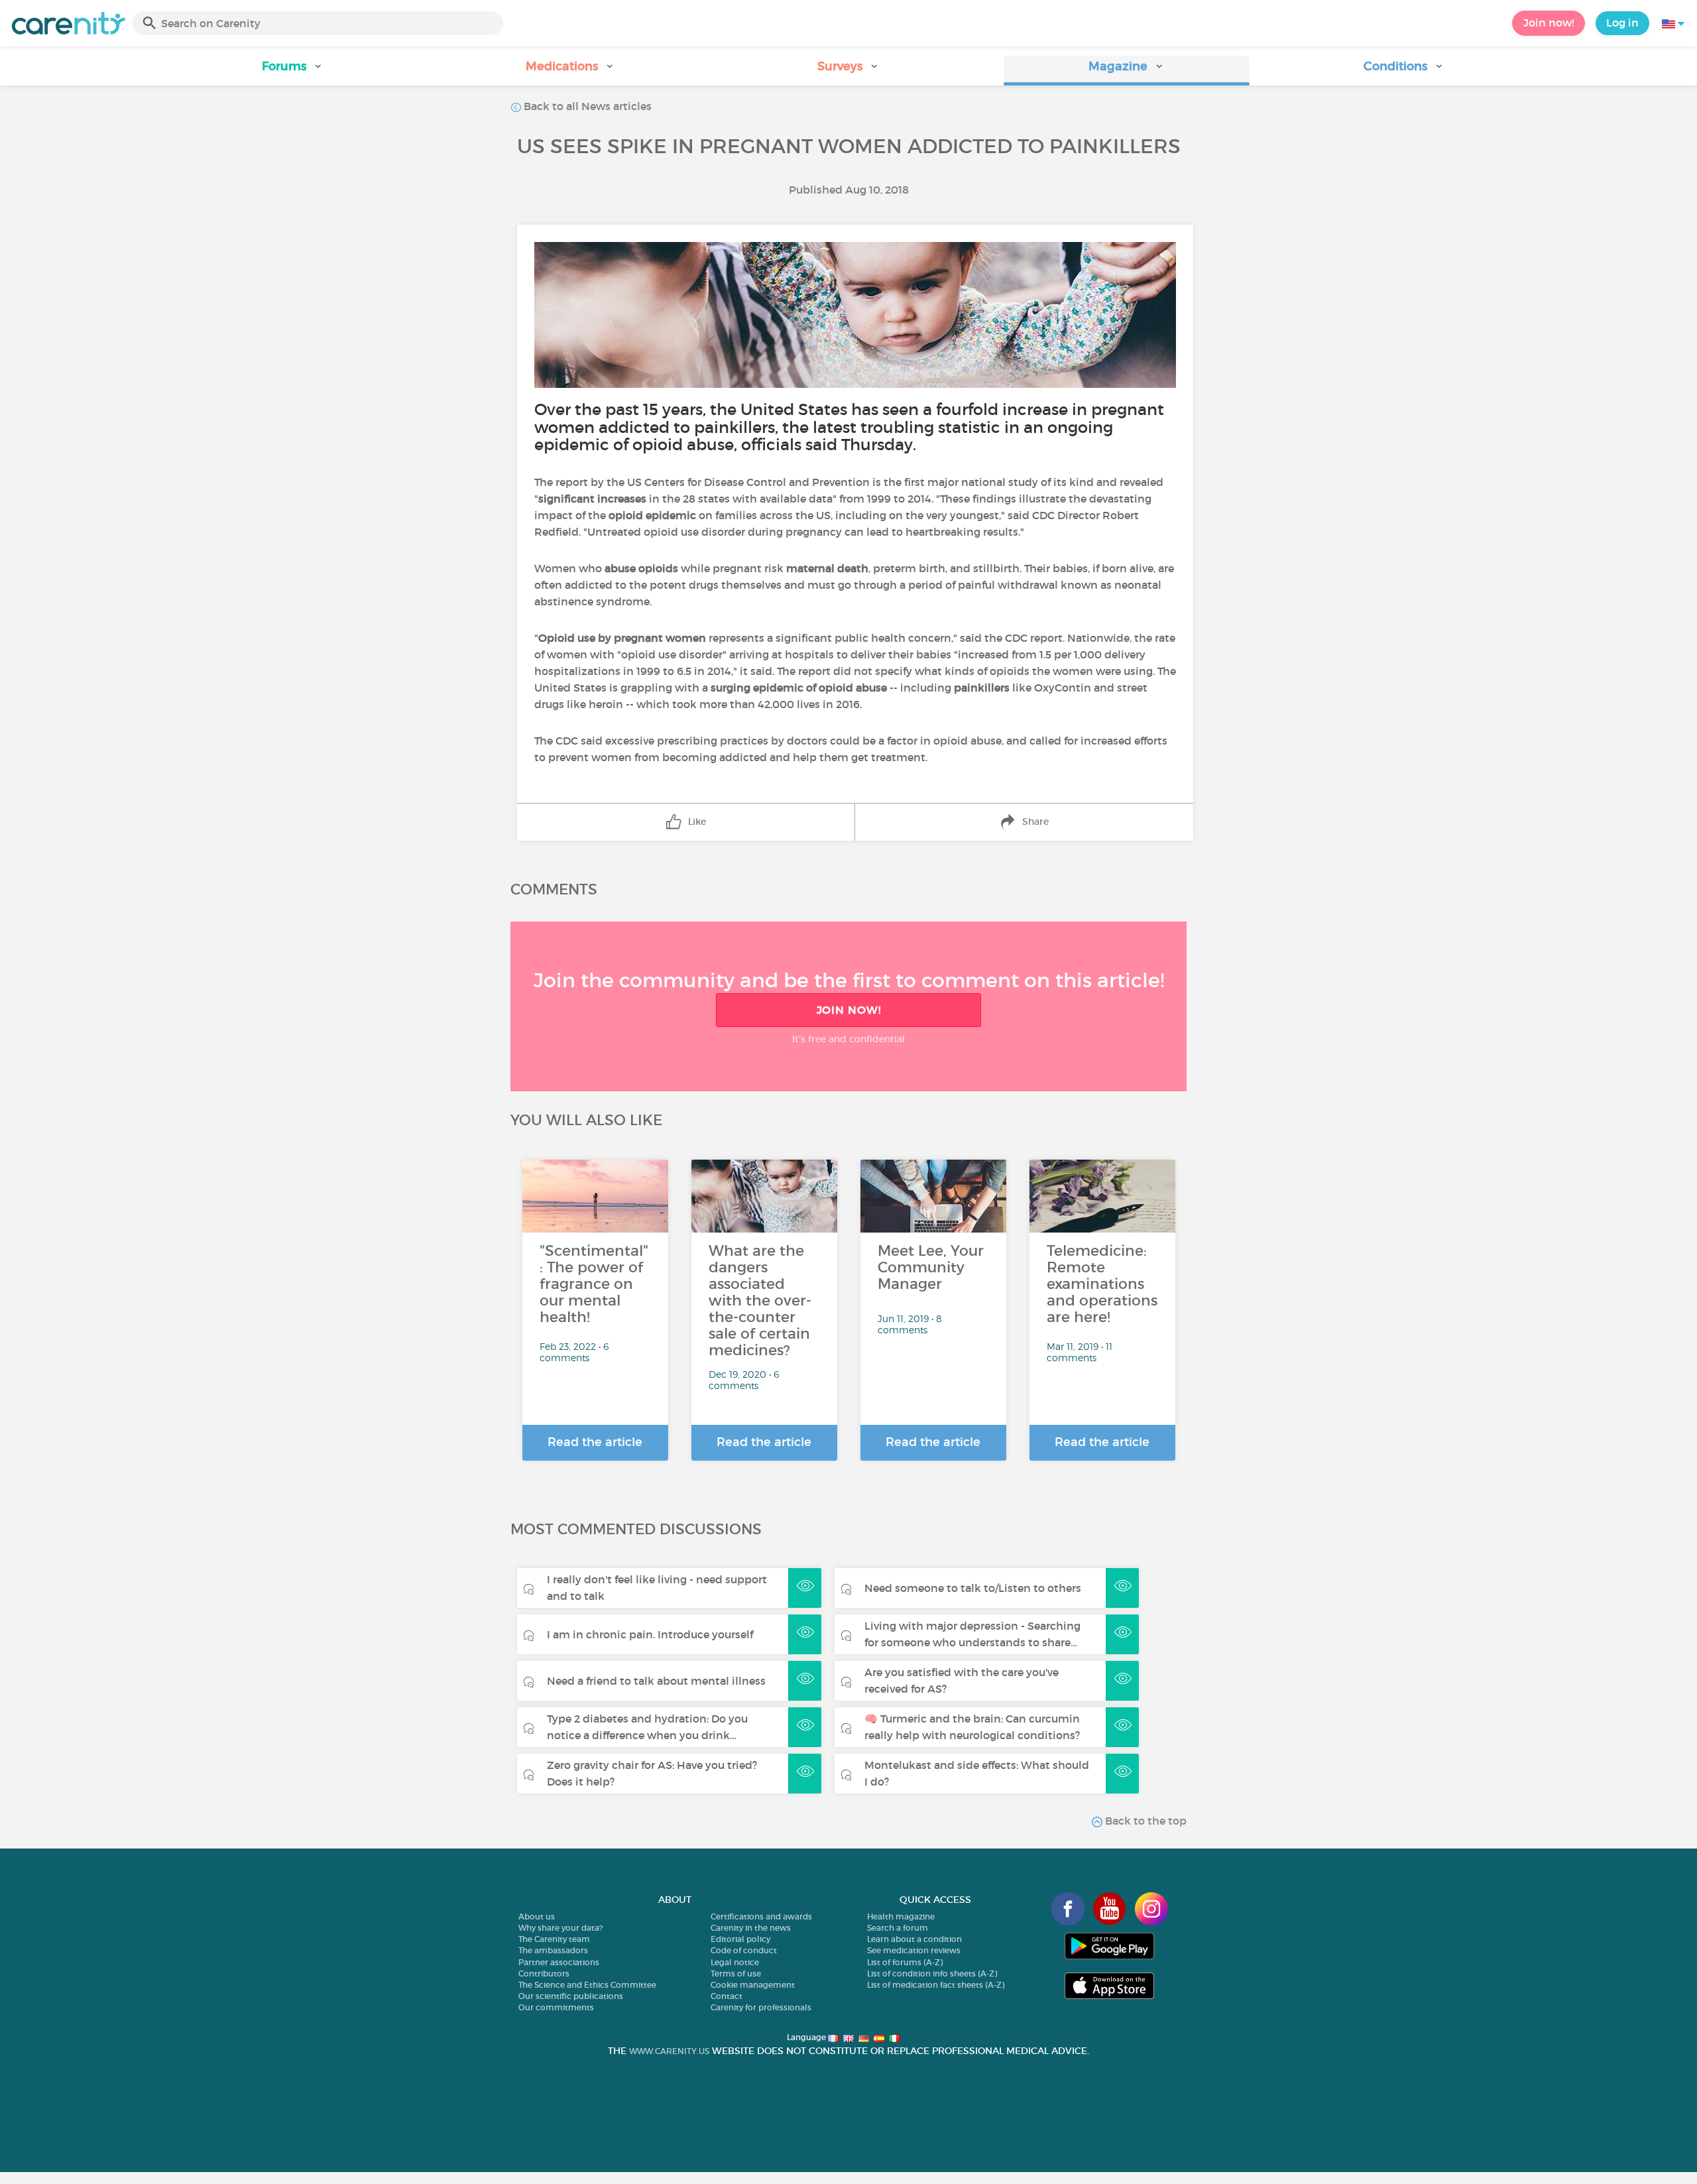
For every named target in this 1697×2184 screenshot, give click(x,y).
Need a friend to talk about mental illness (656, 1681)
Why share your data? (560, 1928)
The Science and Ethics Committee (587, 1985)
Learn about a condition (914, 1939)
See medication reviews (914, 1950)
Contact (727, 1996)
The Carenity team (554, 1939)
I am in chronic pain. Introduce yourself (650, 1634)
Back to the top (1144, 1821)
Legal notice (735, 1962)
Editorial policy (740, 1939)
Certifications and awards (761, 1916)
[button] (293, 71)
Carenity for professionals (761, 2007)
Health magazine (901, 1916)
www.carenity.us (669, 2051)
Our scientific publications (571, 1996)
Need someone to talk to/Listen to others (973, 1588)
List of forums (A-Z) (905, 1962)
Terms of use (736, 1973)
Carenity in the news (751, 1928)
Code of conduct (744, 1950)
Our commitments (556, 2007)
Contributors (544, 1973)
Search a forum (898, 1928)
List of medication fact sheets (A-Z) (936, 1985)
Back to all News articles (586, 106)
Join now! (1549, 23)
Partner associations (559, 1962)
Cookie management (753, 1985)
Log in (1622, 23)
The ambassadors (553, 1950)
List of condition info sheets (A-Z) (932, 1973)
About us (537, 1916)
